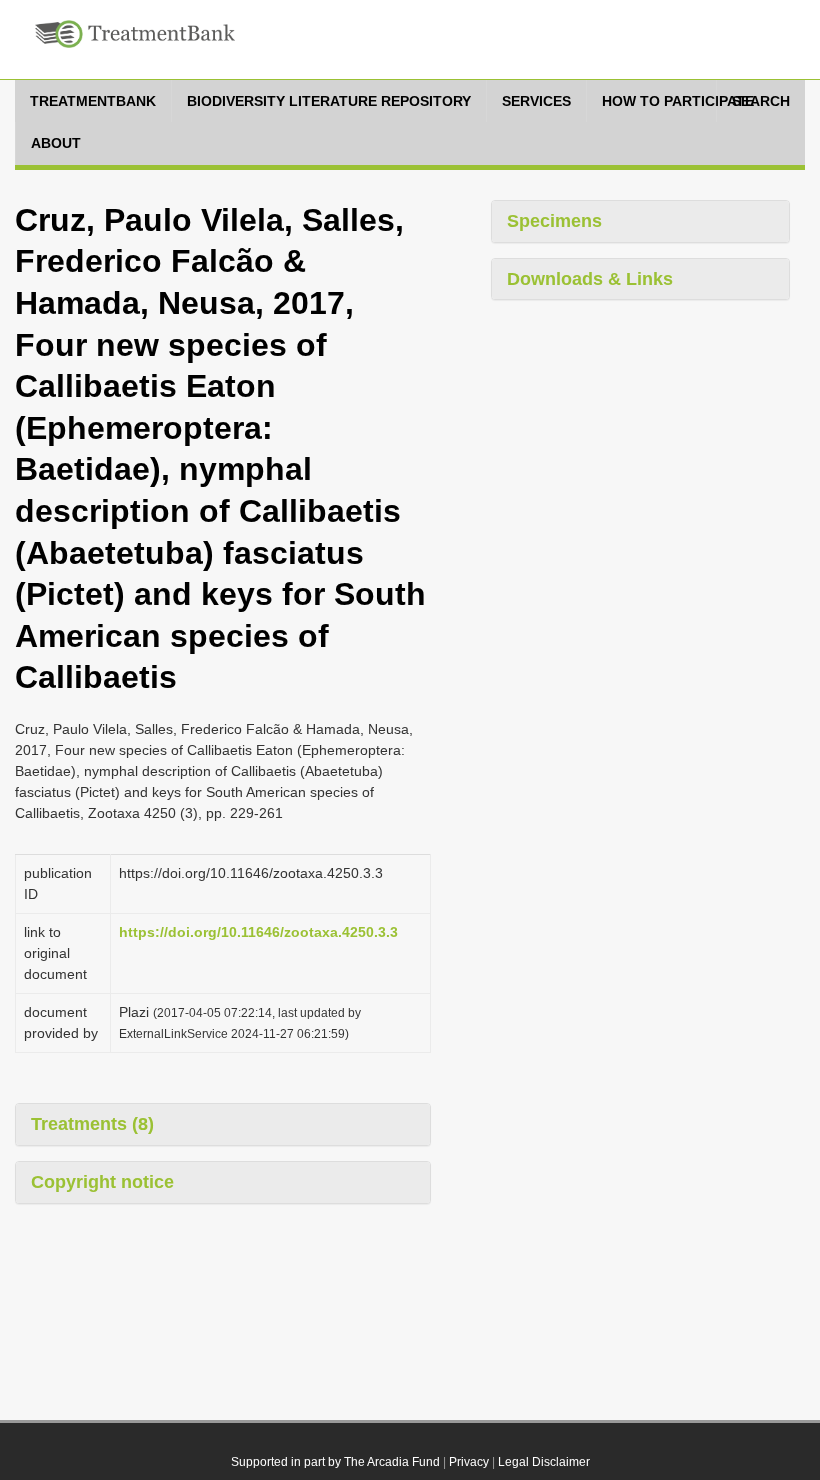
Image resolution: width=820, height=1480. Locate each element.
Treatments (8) (92, 1124)
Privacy (469, 1462)
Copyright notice (102, 1182)
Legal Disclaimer (544, 1462)
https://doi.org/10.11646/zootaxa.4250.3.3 (258, 932)
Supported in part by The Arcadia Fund (335, 1462)
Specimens (554, 221)
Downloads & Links (590, 279)
